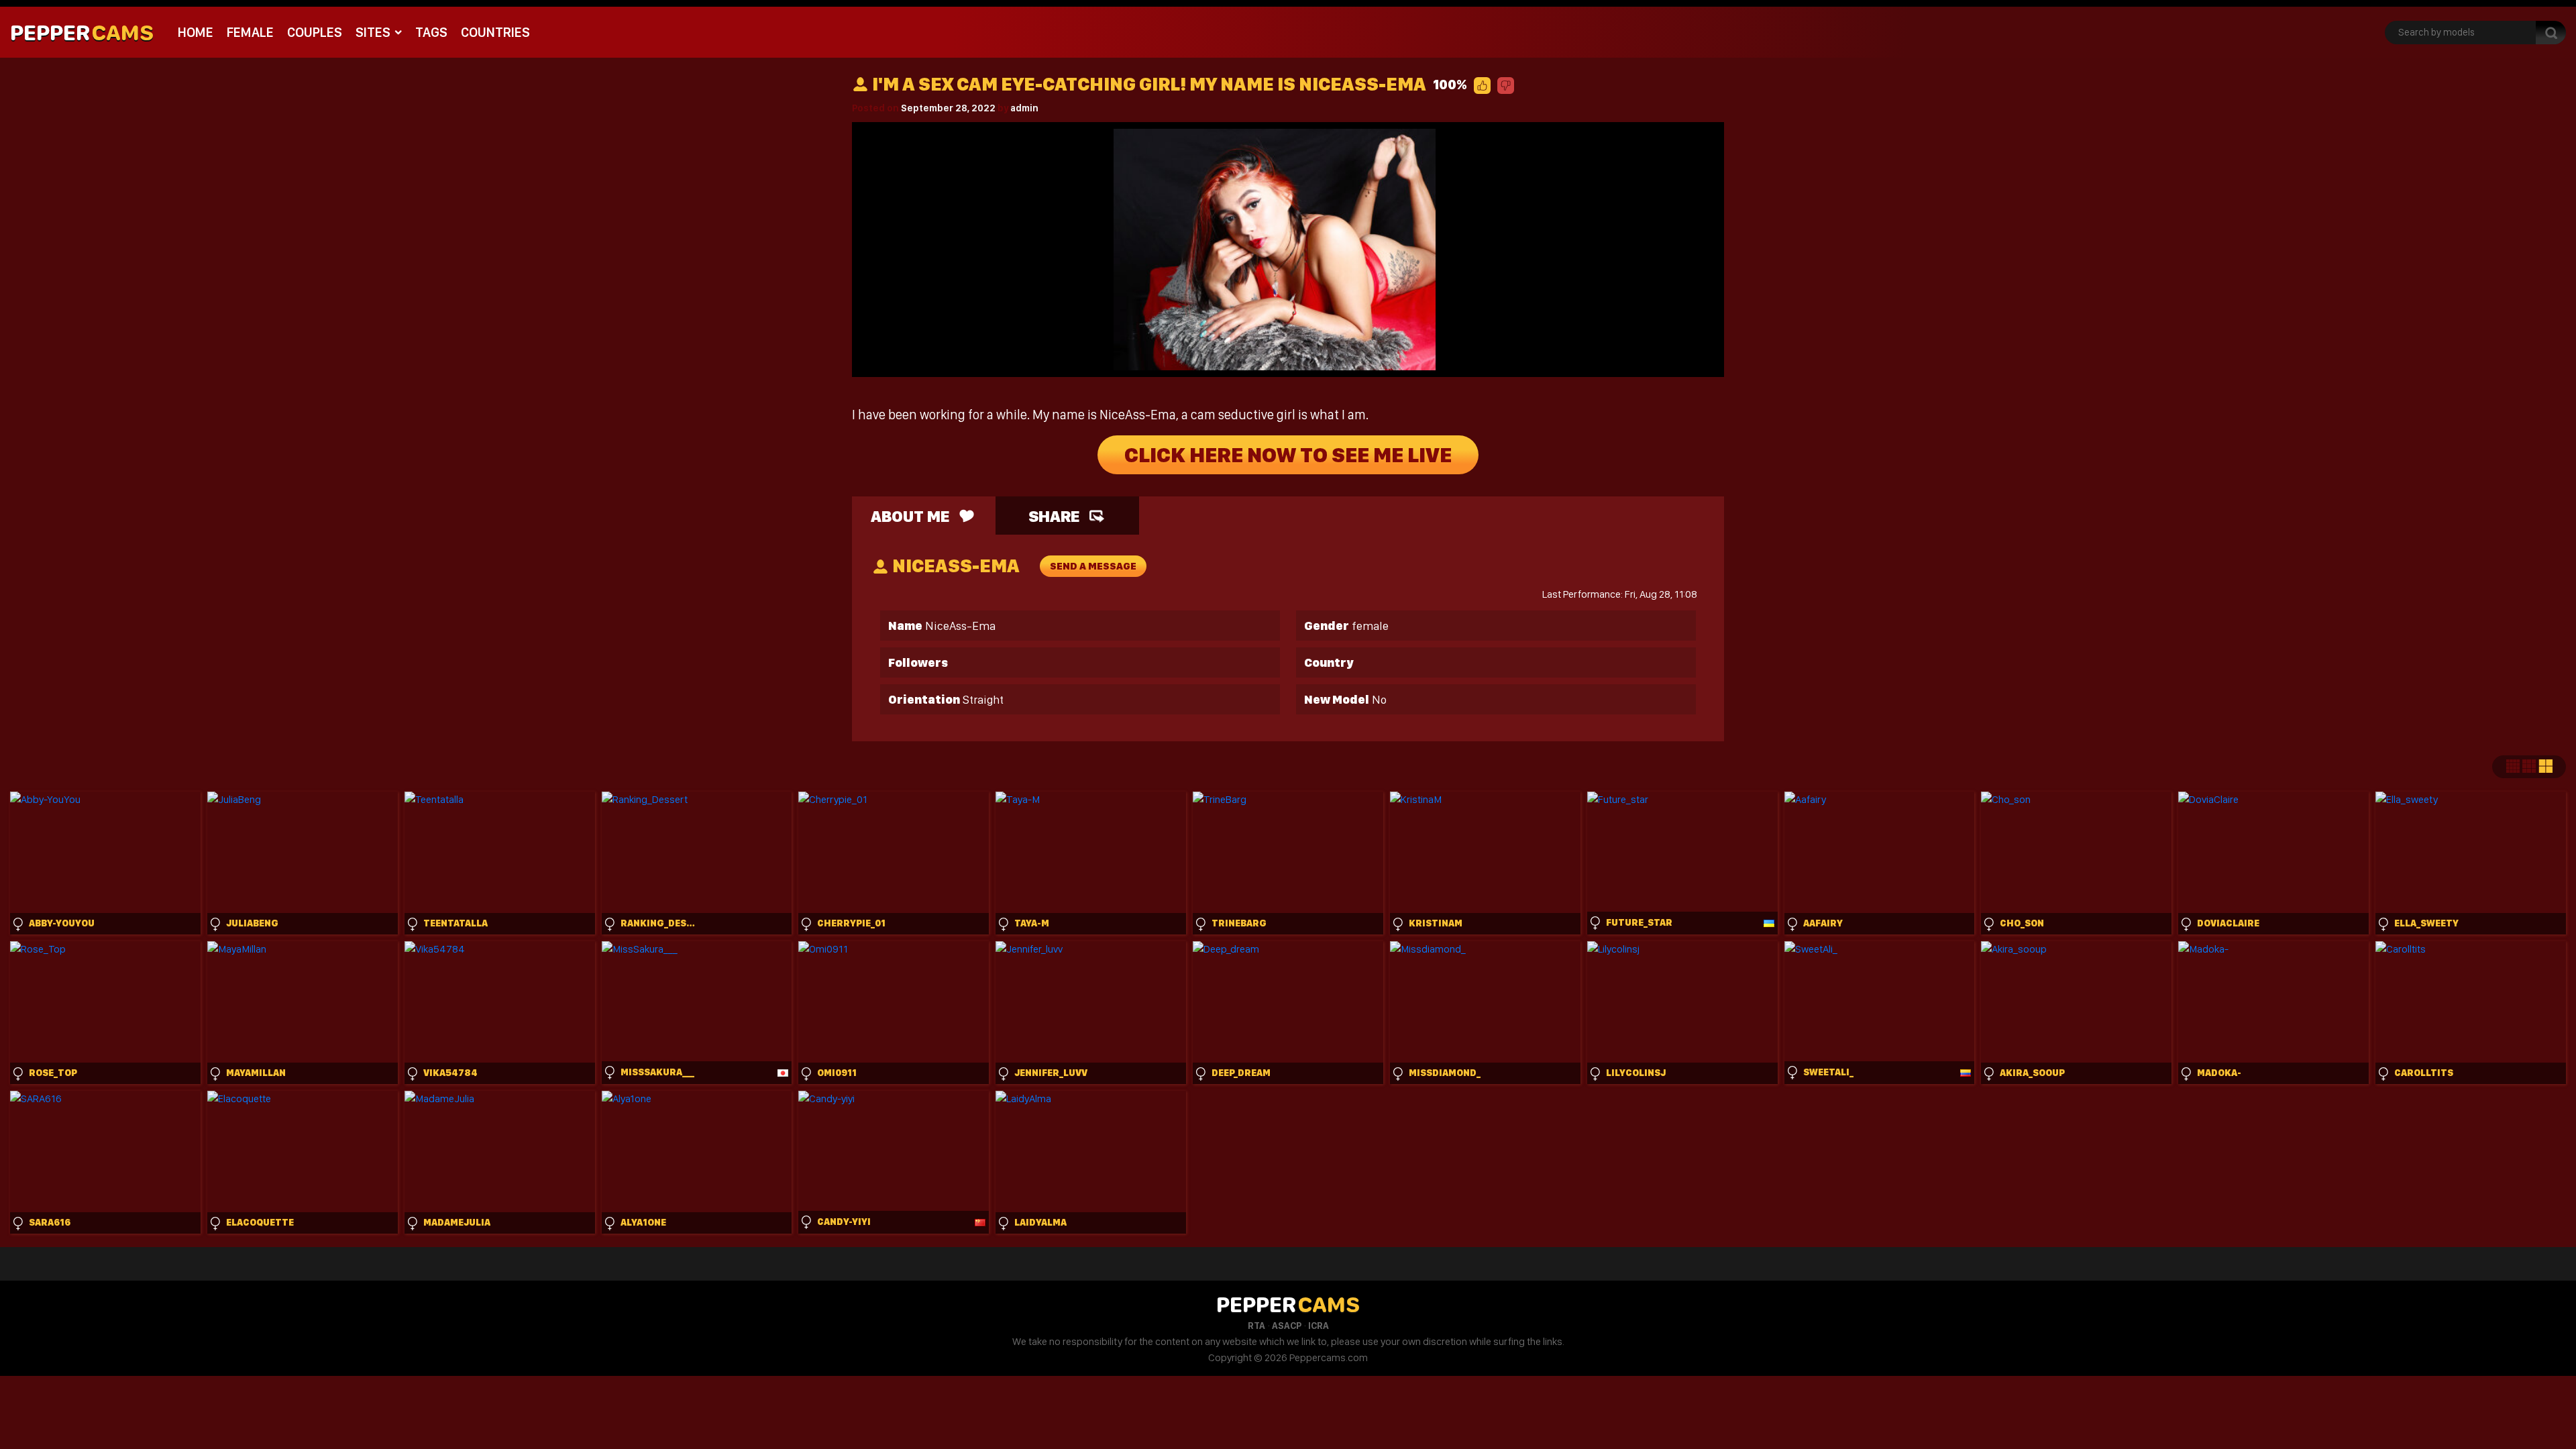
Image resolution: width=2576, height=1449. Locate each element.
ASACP (1287, 1326)
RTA (1256, 1326)
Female (250, 32)
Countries (495, 32)
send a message (1093, 566)
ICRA (1319, 1326)
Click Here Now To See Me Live (1288, 455)
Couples (315, 32)
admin (1024, 108)
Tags (431, 32)
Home (196, 32)
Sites (373, 32)
